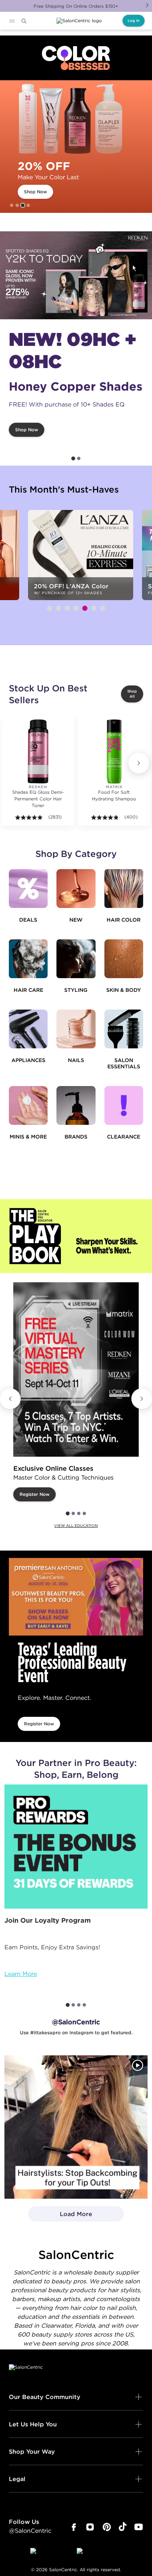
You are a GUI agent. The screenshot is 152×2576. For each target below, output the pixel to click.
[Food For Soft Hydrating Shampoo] (114, 751)
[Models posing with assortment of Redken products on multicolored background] (76, 275)
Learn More (21, 1974)
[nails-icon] (76, 1029)
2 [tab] (17, 205)
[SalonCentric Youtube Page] (139, 2527)
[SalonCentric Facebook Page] (74, 2527)
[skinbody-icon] (124, 959)
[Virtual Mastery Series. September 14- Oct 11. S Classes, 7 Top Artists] (76, 1369)
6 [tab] (94, 608)
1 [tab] (12, 205)
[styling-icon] (76, 959)
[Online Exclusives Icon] (76, 1105)
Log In (134, 21)
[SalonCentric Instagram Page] (90, 2527)
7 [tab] (103, 608)
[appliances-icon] (28, 1029)
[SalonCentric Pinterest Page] (107, 2527)
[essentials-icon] (124, 1029)
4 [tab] (28, 205)
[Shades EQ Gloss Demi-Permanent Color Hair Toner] (38, 751)
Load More (60, 2216)
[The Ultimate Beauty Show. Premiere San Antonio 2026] (76, 1597)
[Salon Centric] (79, 21)
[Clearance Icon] (124, 1105)
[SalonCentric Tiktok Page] (123, 2527)
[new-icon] (76, 889)
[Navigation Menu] (12, 21)
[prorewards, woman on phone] (76, 1847)
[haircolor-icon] (124, 889)
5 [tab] (85, 608)
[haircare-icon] (28, 959)
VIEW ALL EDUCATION (76, 1526)
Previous (10, 1399)
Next (147, 5)
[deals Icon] (28, 889)
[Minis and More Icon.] (28, 1105)
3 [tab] (23, 205)
